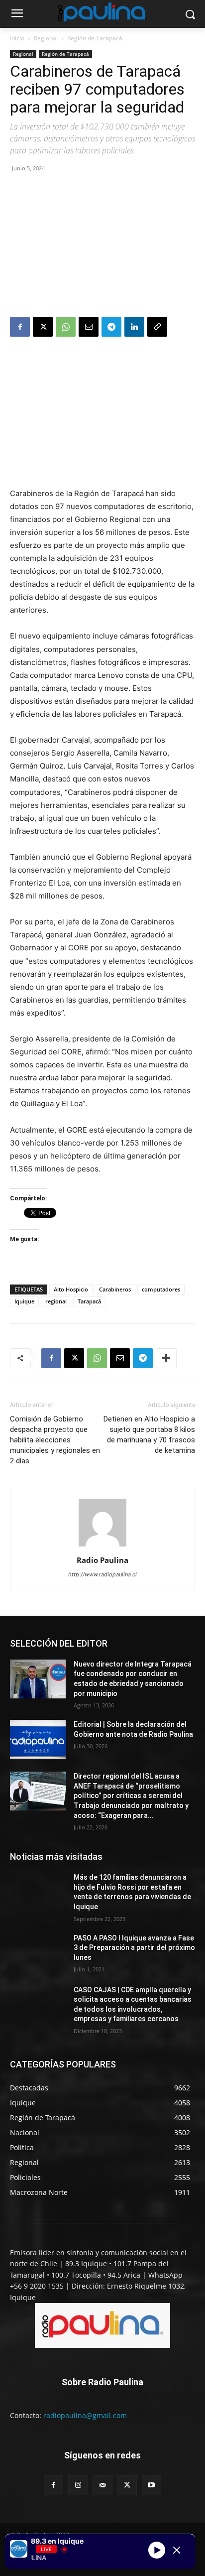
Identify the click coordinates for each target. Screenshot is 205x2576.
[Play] (157, 2550)
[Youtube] (152, 2485)
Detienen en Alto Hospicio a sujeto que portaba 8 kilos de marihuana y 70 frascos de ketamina (149, 1435)
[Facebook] (20, 327)
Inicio (17, 38)
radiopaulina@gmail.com (85, 2415)
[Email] (89, 327)
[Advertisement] (102, 246)
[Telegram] (111, 327)
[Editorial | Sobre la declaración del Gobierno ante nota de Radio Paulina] (38, 1739)
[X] (43, 327)
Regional (46, 38)
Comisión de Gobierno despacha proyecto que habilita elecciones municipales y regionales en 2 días (55, 1440)
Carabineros (115, 1289)
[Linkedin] (134, 327)
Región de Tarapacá (95, 38)
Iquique (24, 1301)
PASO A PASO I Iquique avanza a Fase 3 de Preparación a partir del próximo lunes (134, 1948)
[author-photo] (102, 1546)
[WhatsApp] (66, 327)
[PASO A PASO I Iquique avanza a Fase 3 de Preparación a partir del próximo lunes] (38, 1953)
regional (56, 1301)
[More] (166, 1358)
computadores (161, 1289)
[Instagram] (78, 2485)
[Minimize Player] (177, 2550)
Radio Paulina (102, 1560)
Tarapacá (89, 1301)
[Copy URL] (157, 327)
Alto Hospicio (71, 1289)
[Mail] (102, 2485)
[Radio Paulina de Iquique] (102, 12)
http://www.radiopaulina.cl (102, 1574)
